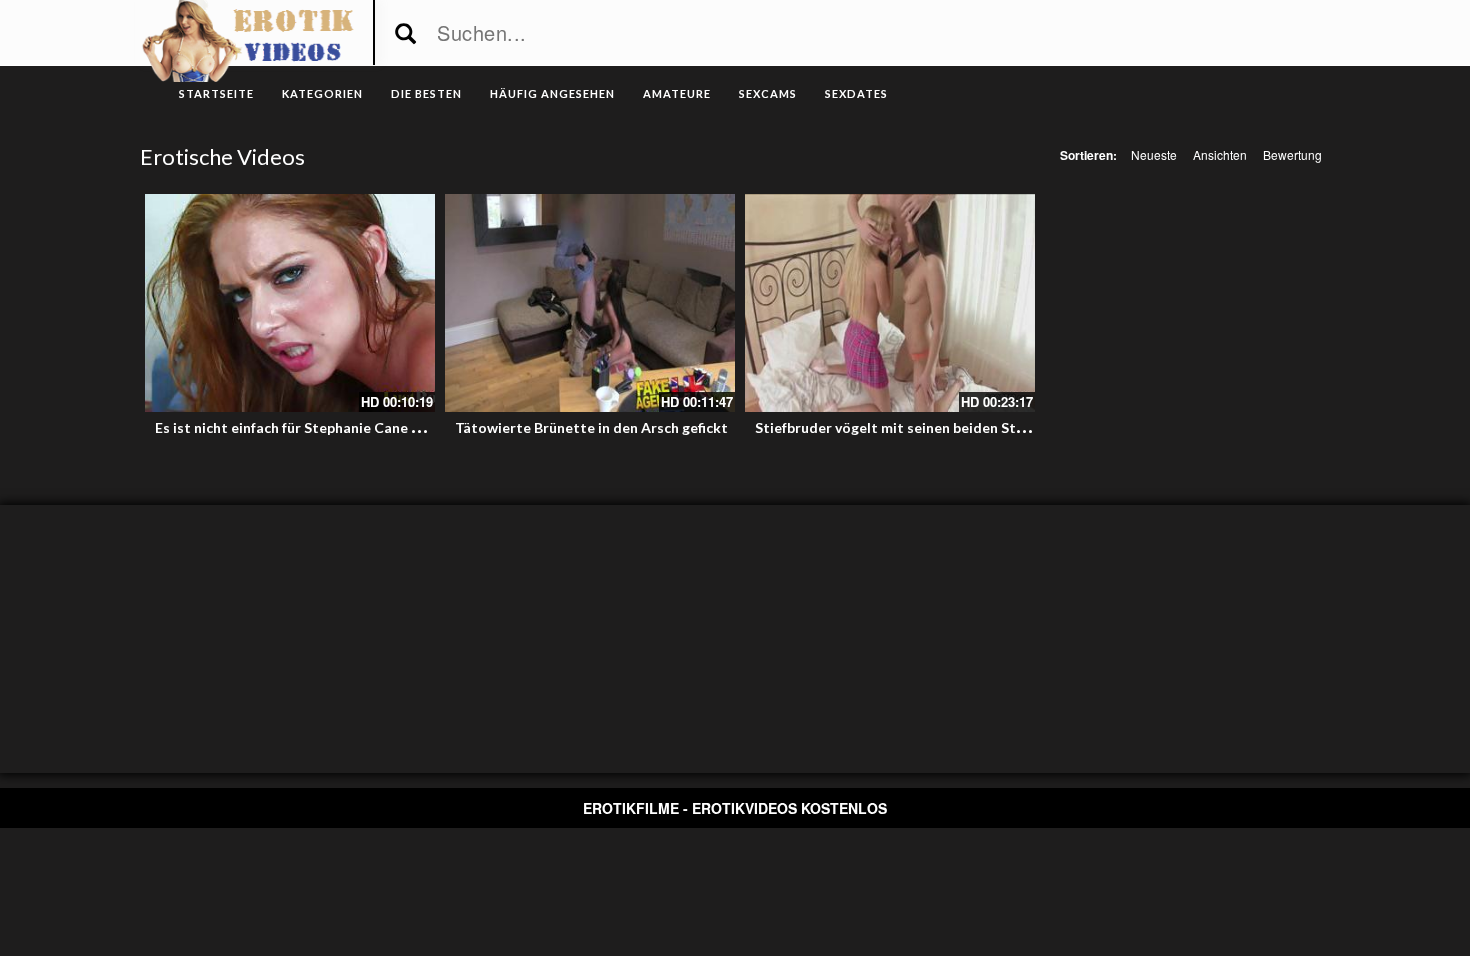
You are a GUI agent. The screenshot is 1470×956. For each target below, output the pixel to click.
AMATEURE (677, 93)
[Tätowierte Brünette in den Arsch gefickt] (590, 303)
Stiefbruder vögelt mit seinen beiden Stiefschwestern (932, 427)
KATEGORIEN (322, 93)
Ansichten (1220, 154)
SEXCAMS (768, 93)
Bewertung (1292, 154)
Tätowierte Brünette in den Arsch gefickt (591, 427)
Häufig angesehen (552, 93)
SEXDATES (856, 93)
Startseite (216, 93)
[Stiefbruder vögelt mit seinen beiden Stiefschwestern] (890, 303)
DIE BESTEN (426, 93)
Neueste (1154, 154)
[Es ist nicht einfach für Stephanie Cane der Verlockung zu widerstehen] (290, 303)
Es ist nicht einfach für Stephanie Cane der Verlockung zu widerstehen (386, 427)
